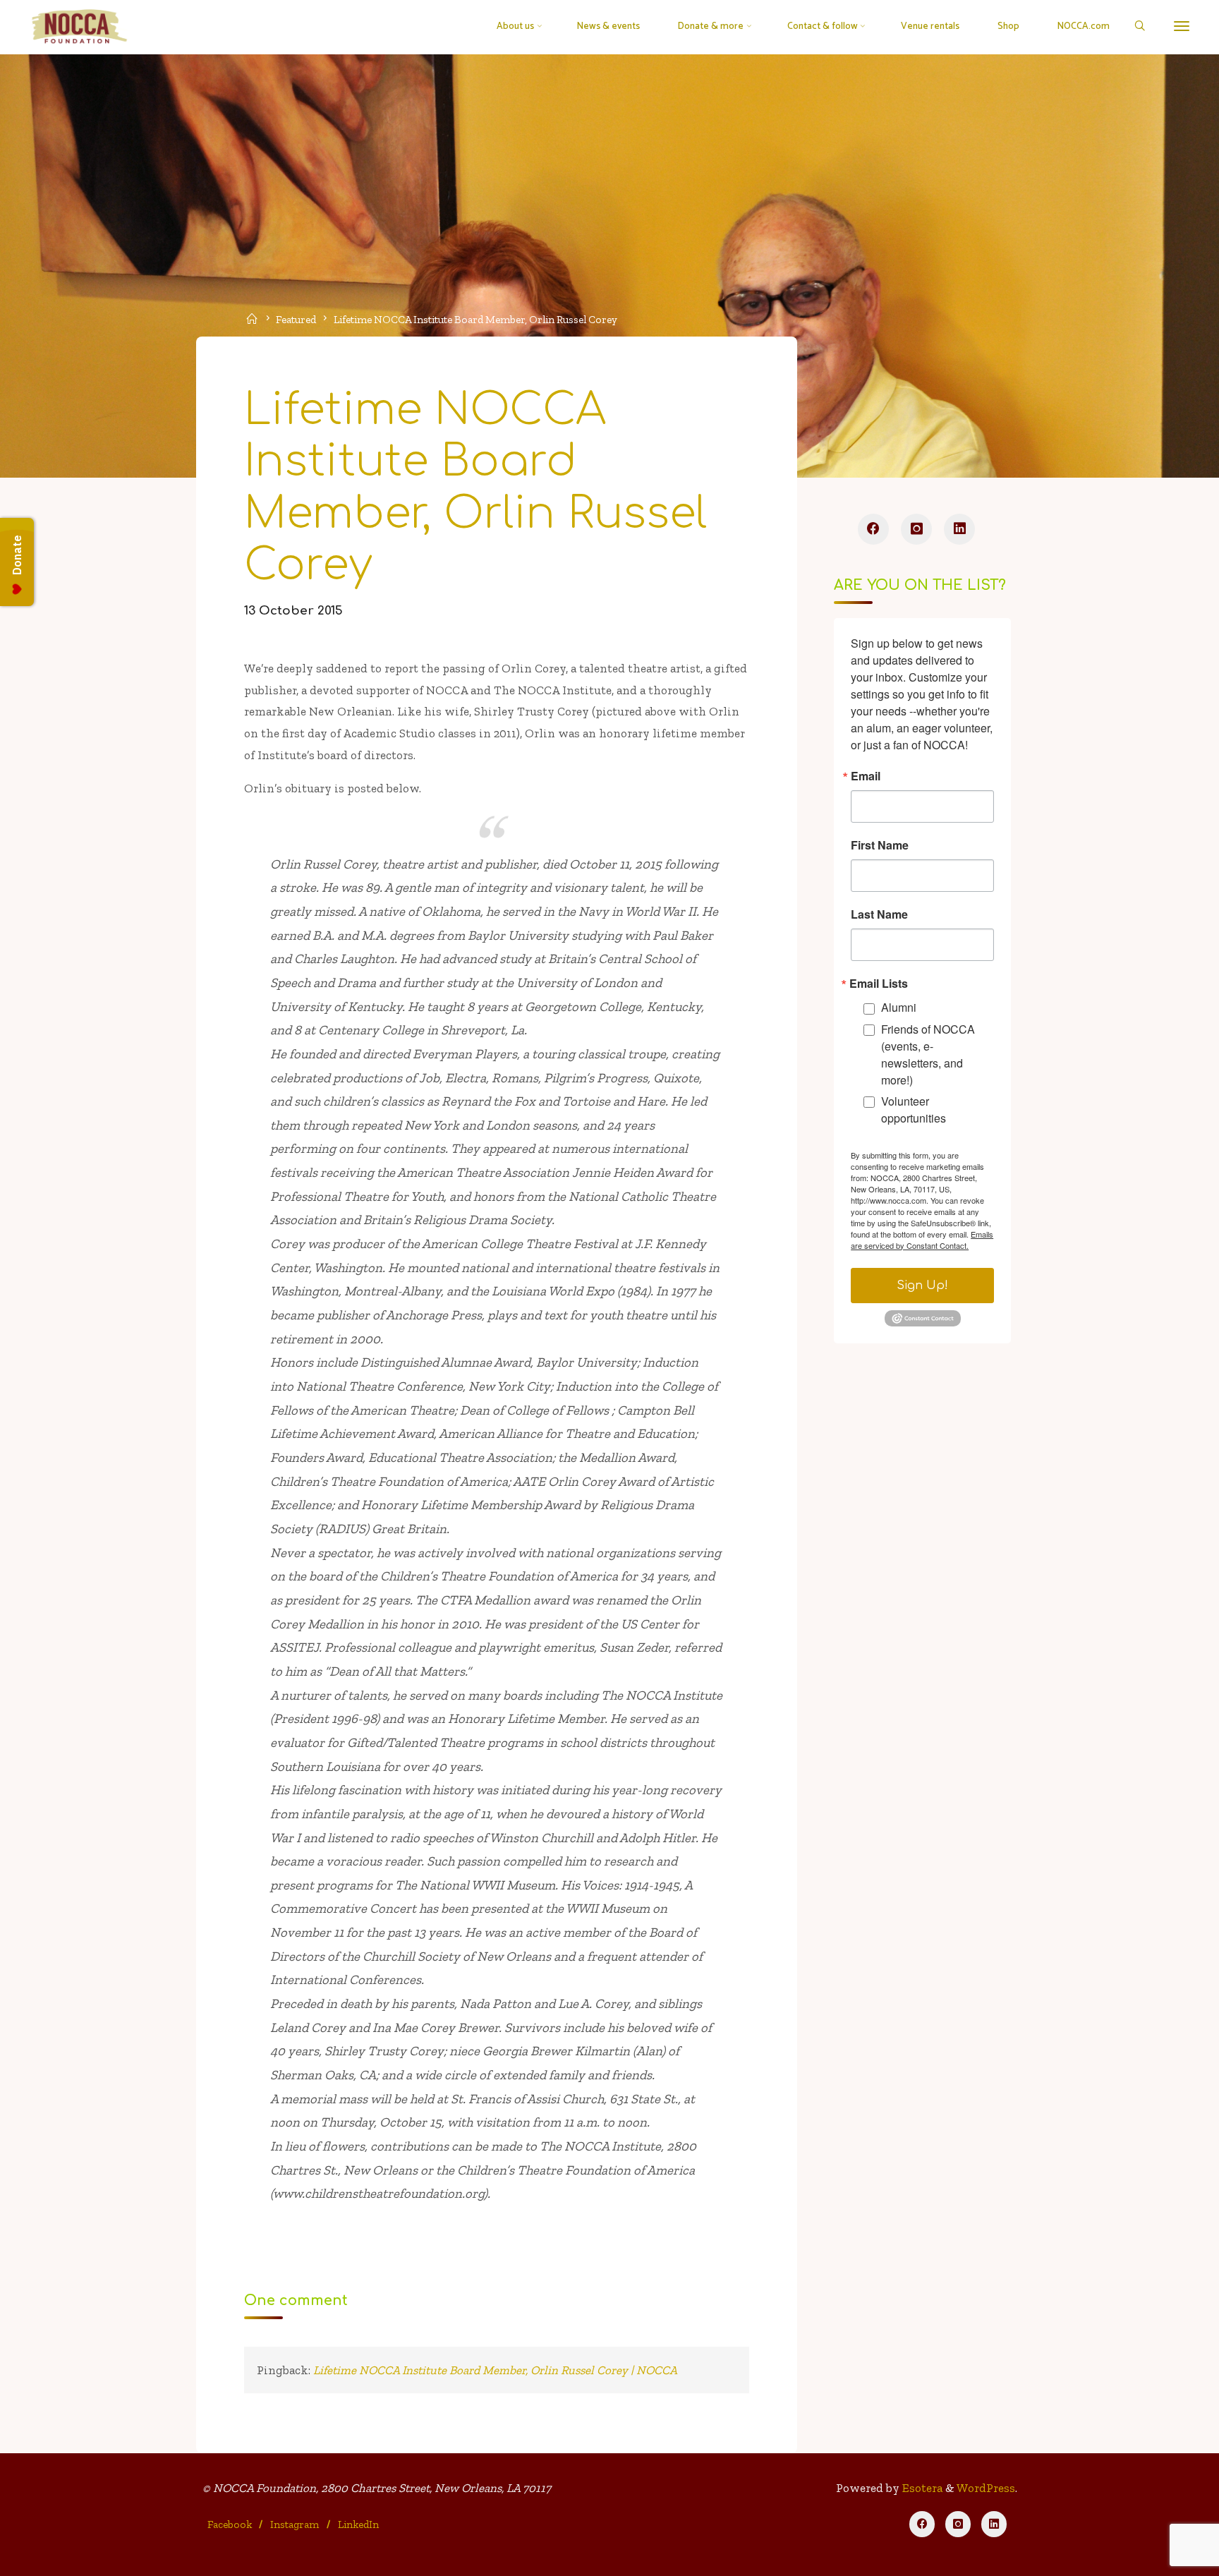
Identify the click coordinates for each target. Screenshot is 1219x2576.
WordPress (986, 2488)
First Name (880, 845)
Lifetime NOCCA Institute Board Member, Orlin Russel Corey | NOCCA (495, 2370)
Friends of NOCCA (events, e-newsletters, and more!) (928, 1054)
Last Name (879, 914)
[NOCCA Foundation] (80, 26)
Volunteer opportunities (914, 1109)
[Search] (1139, 27)
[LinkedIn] (959, 529)
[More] (1182, 26)
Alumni (899, 1007)
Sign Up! (922, 1286)
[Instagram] (916, 529)
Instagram (295, 2524)
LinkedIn (358, 2524)
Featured (296, 320)
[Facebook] (873, 529)
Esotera (921, 2488)
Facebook (230, 2524)
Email (866, 776)
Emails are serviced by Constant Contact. (922, 1240)
